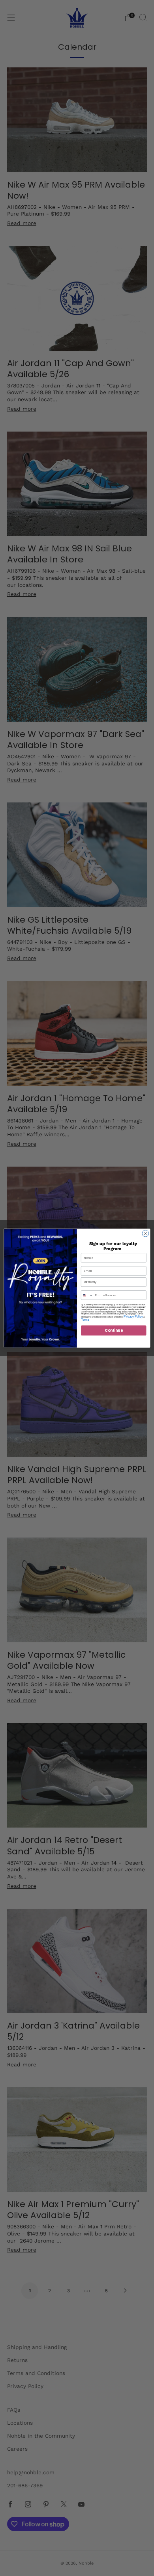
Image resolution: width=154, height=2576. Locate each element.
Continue (114, 1330)
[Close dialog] (146, 1233)
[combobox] (87, 1295)
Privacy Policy (133, 1316)
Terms (85, 1320)
